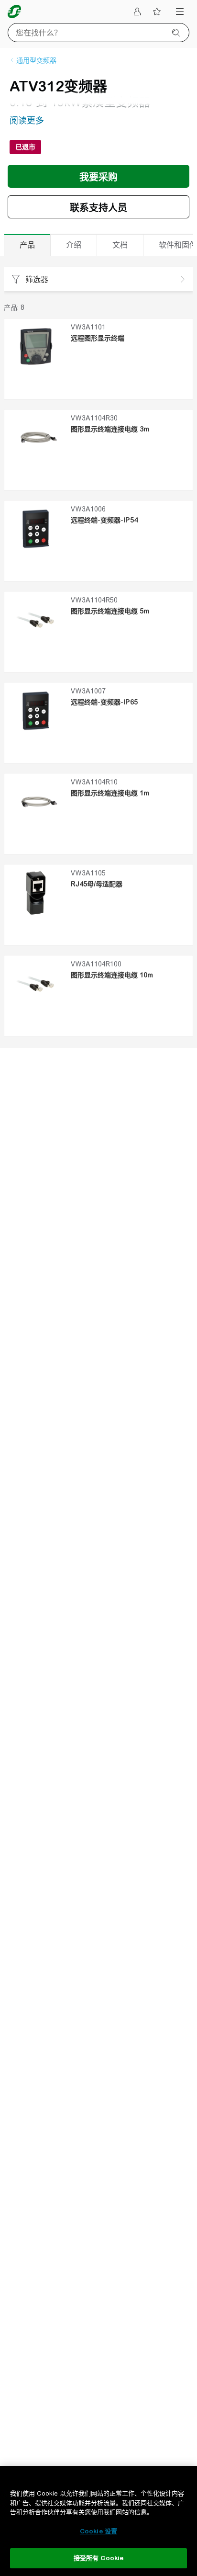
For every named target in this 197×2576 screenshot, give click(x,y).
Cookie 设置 (98, 2531)
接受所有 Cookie (98, 2558)
